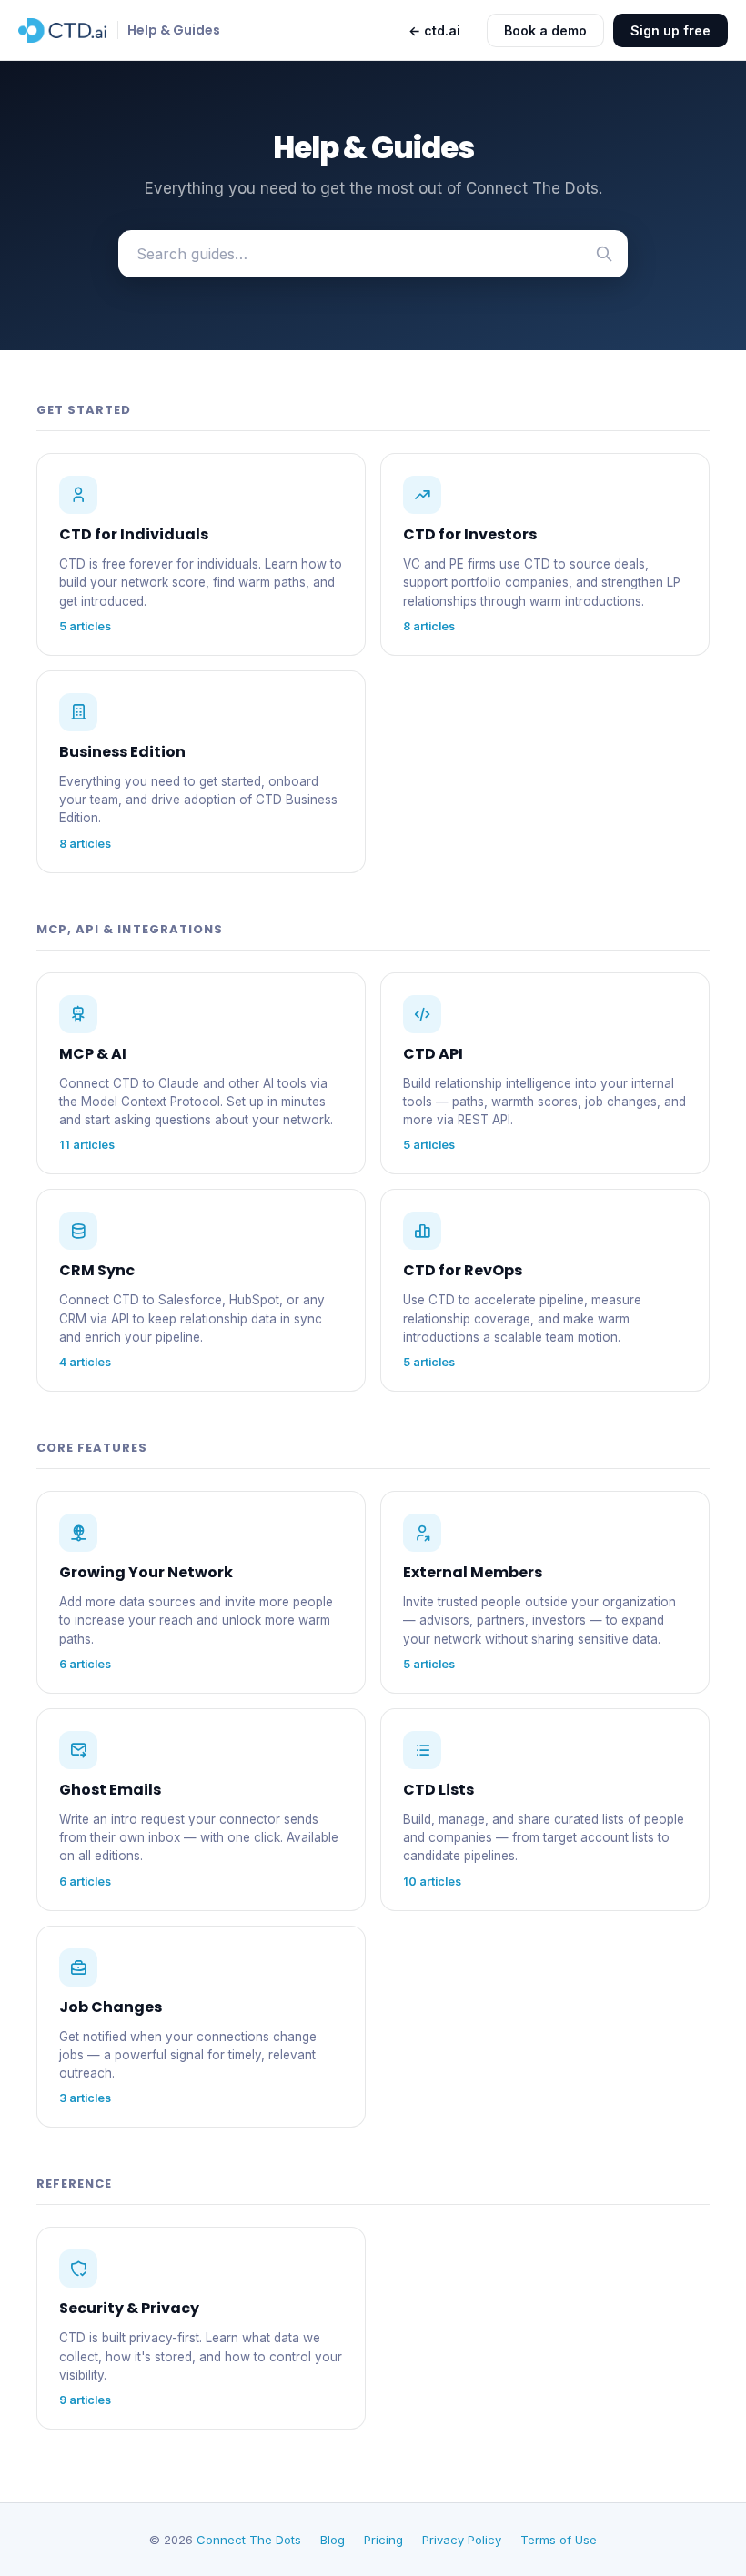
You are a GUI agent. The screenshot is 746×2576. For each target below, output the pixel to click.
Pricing (383, 2540)
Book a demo (545, 30)
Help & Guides (174, 30)
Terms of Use (559, 2540)
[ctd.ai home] (63, 30)
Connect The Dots (249, 2540)
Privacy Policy (462, 2540)
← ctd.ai (434, 30)
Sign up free (670, 30)
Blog (333, 2540)
